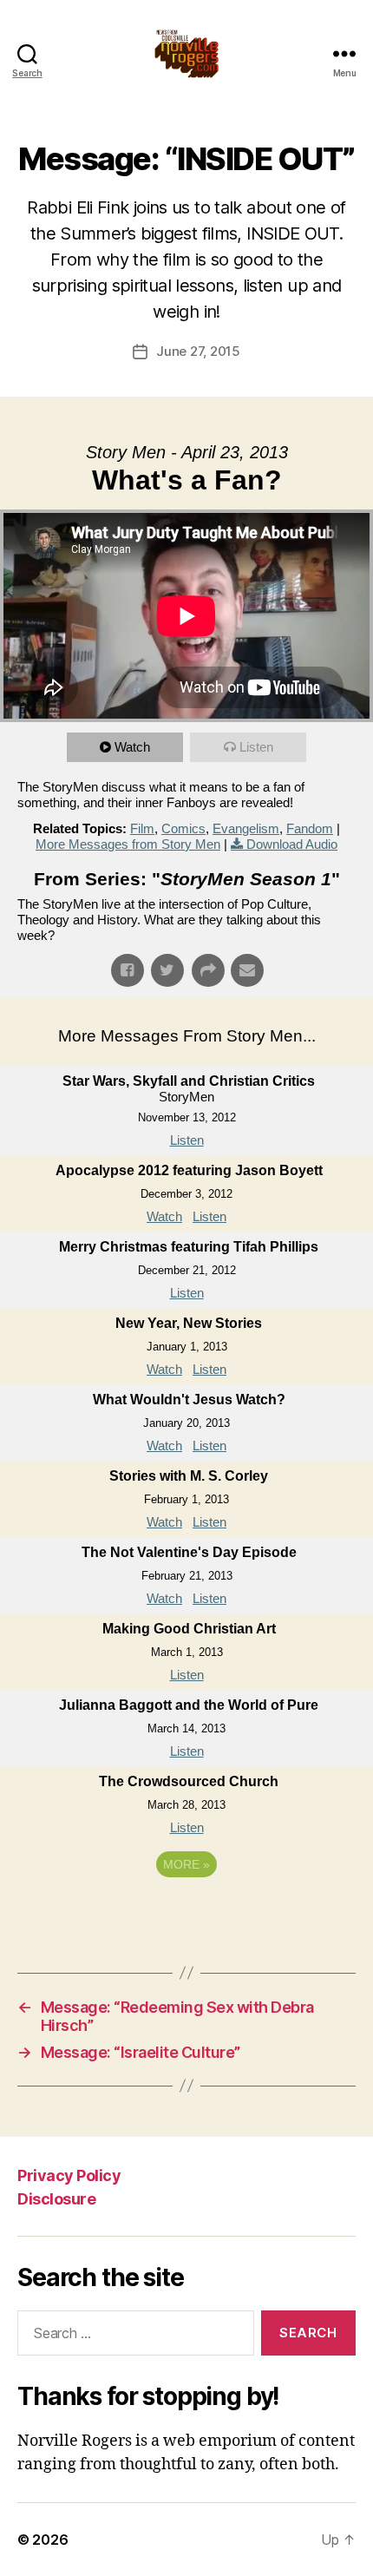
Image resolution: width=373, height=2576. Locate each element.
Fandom (310, 828)
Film (142, 828)
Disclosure (56, 2199)
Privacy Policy (69, 2175)
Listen (256, 747)
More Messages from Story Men (128, 844)
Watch (132, 747)
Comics (183, 828)
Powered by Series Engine (186, 1912)
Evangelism (246, 828)
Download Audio (292, 844)
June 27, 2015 (198, 351)
